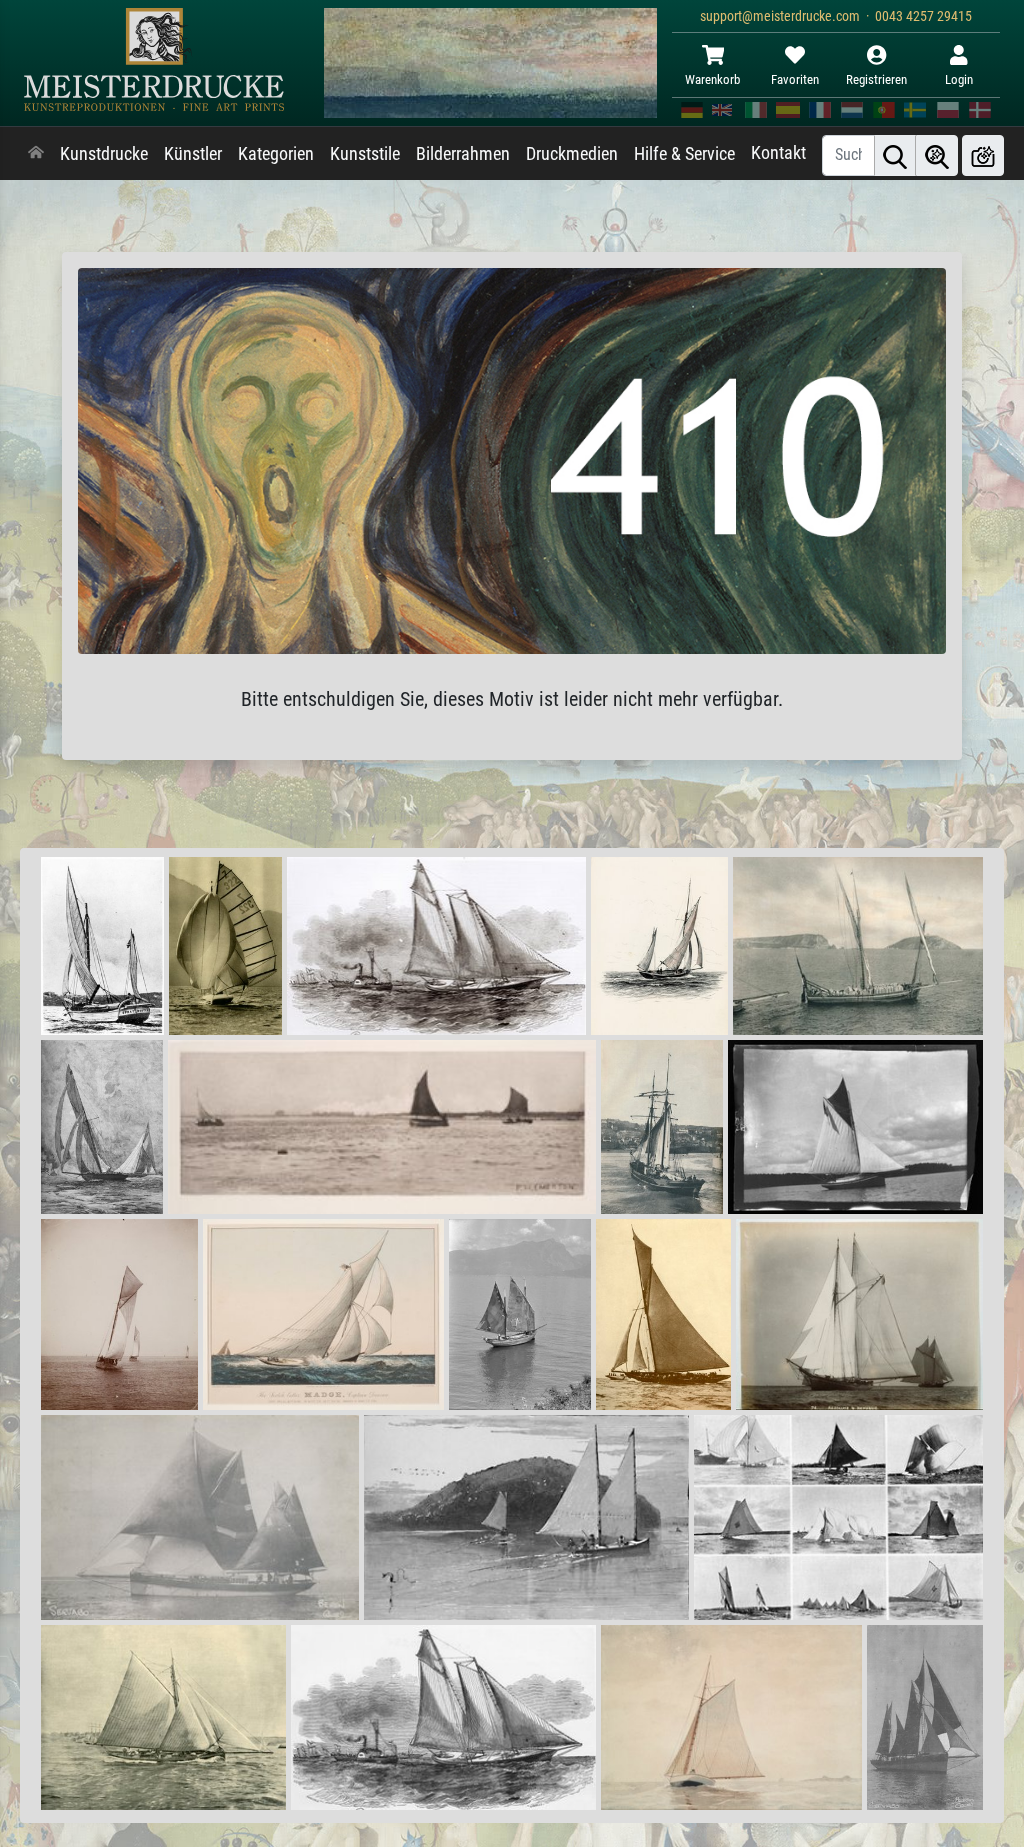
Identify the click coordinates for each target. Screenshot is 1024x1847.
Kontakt (778, 153)
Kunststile (365, 154)
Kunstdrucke (104, 154)
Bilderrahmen (463, 154)
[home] (36, 154)
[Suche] (895, 155)
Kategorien (276, 154)
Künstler (193, 154)
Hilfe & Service (684, 154)
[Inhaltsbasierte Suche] (937, 155)
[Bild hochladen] (983, 155)
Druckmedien (572, 154)
